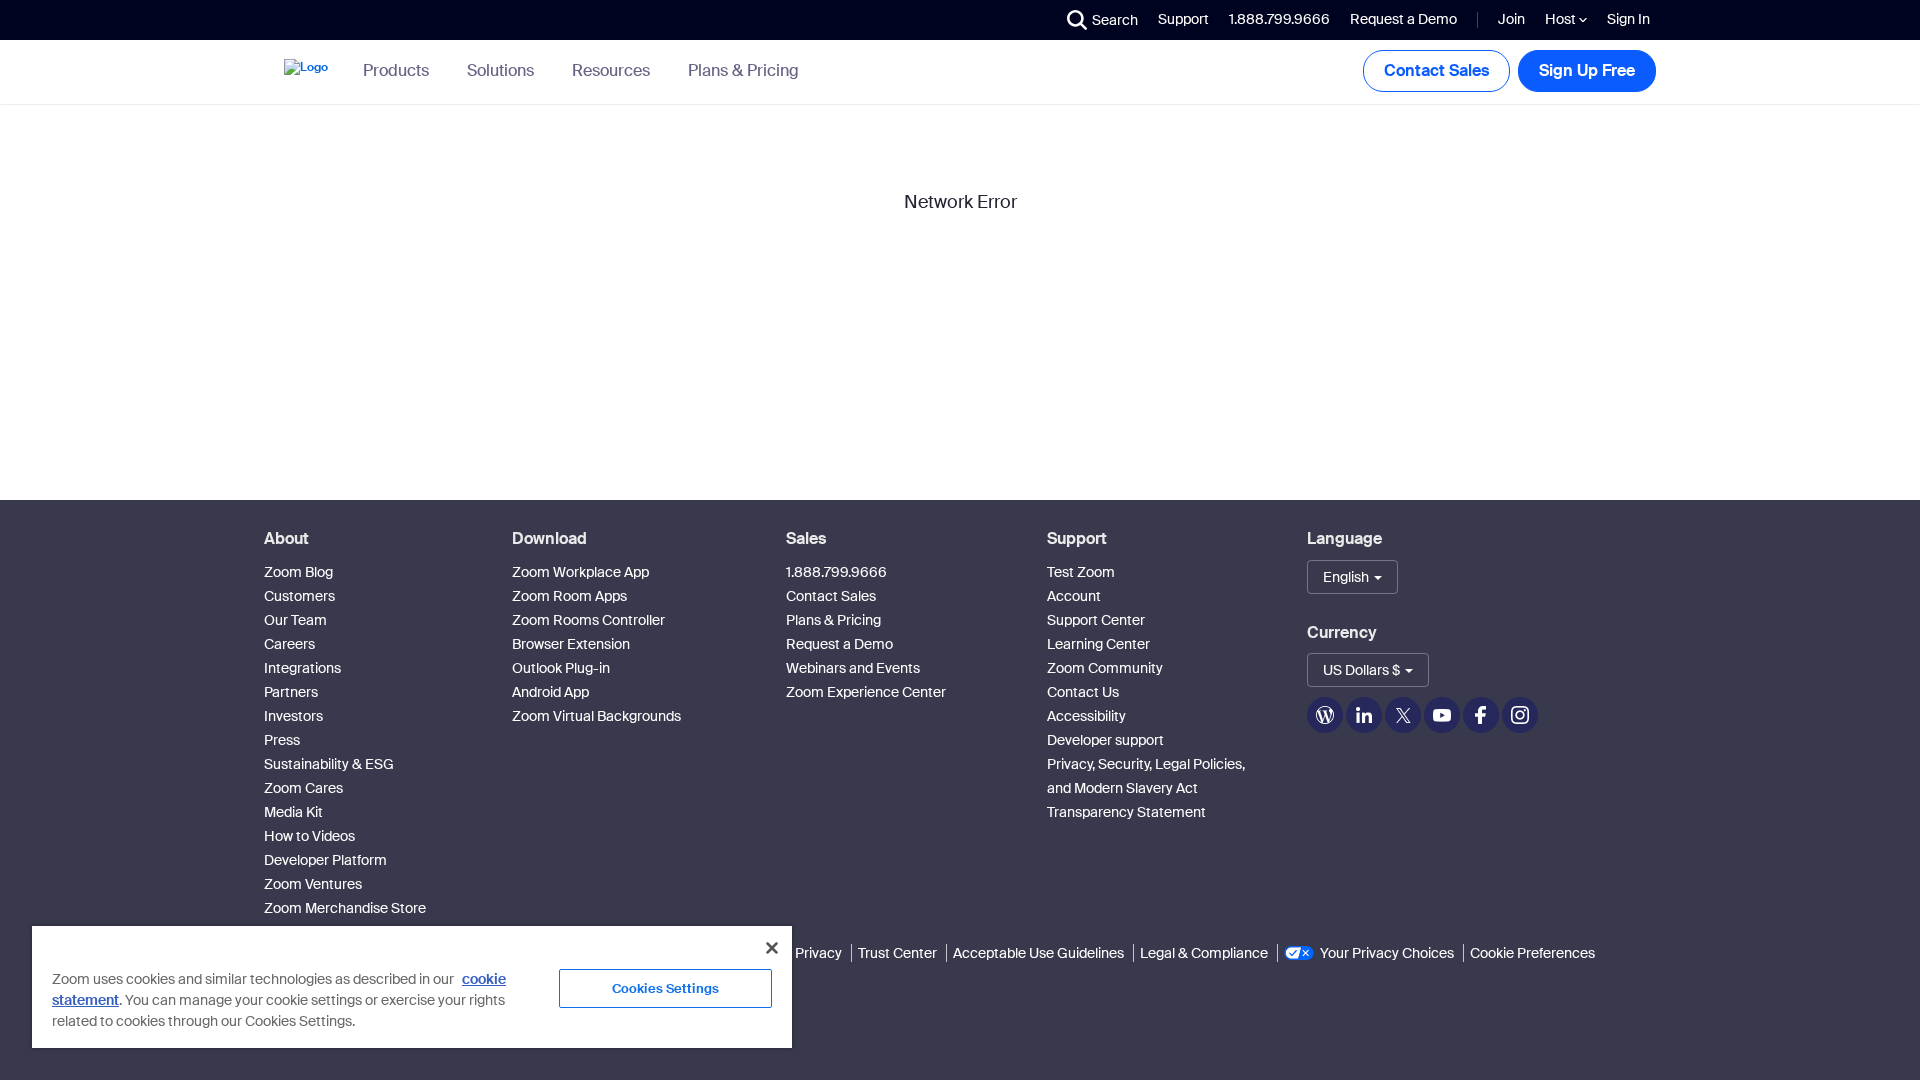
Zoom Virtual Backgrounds (596, 716)
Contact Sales (1436, 70)
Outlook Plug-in (561, 668)
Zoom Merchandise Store (345, 908)
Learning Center (1098, 644)
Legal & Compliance (1204, 953)
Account (1074, 596)
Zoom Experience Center (866, 692)
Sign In (1628, 19)
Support (1183, 19)
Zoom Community (1105, 668)
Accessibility (1086, 716)
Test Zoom (1081, 572)
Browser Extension (571, 644)
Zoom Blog (298, 572)
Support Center (1096, 620)
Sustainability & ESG (329, 764)
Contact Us (1083, 692)
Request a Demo (1403, 19)
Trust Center (897, 953)
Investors (293, 716)
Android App (550, 692)
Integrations (302, 668)
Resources (611, 70)
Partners (291, 692)
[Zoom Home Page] (304, 71)
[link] (743, 71)
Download (549, 538)
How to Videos (309, 836)
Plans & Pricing (743, 71)
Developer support (1105, 740)
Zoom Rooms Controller (588, 620)
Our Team (295, 620)
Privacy (818, 953)
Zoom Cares (303, 788)
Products (396, 70)
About (286, 538)
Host (1562, 19)
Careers (289, 644)
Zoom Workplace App (580, 572)
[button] (1102, 20)
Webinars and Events (853, 668)
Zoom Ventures (313, 884)
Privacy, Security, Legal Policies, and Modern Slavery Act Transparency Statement (1146, 788)
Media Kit (293, 812)
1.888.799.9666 (836, 572)
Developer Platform (325, 860)
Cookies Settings (665, 988)
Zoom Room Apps (569, 596)
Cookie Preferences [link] (1532, 953)
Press (282, 740)
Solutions (500, 70)
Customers (299, 596)
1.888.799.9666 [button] (1279, 19)
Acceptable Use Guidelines (1038, 953)
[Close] (772, 948)
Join (1511, 19)
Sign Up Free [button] (1587, 70)
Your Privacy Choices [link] (1387, 953)
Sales (806, 538)
